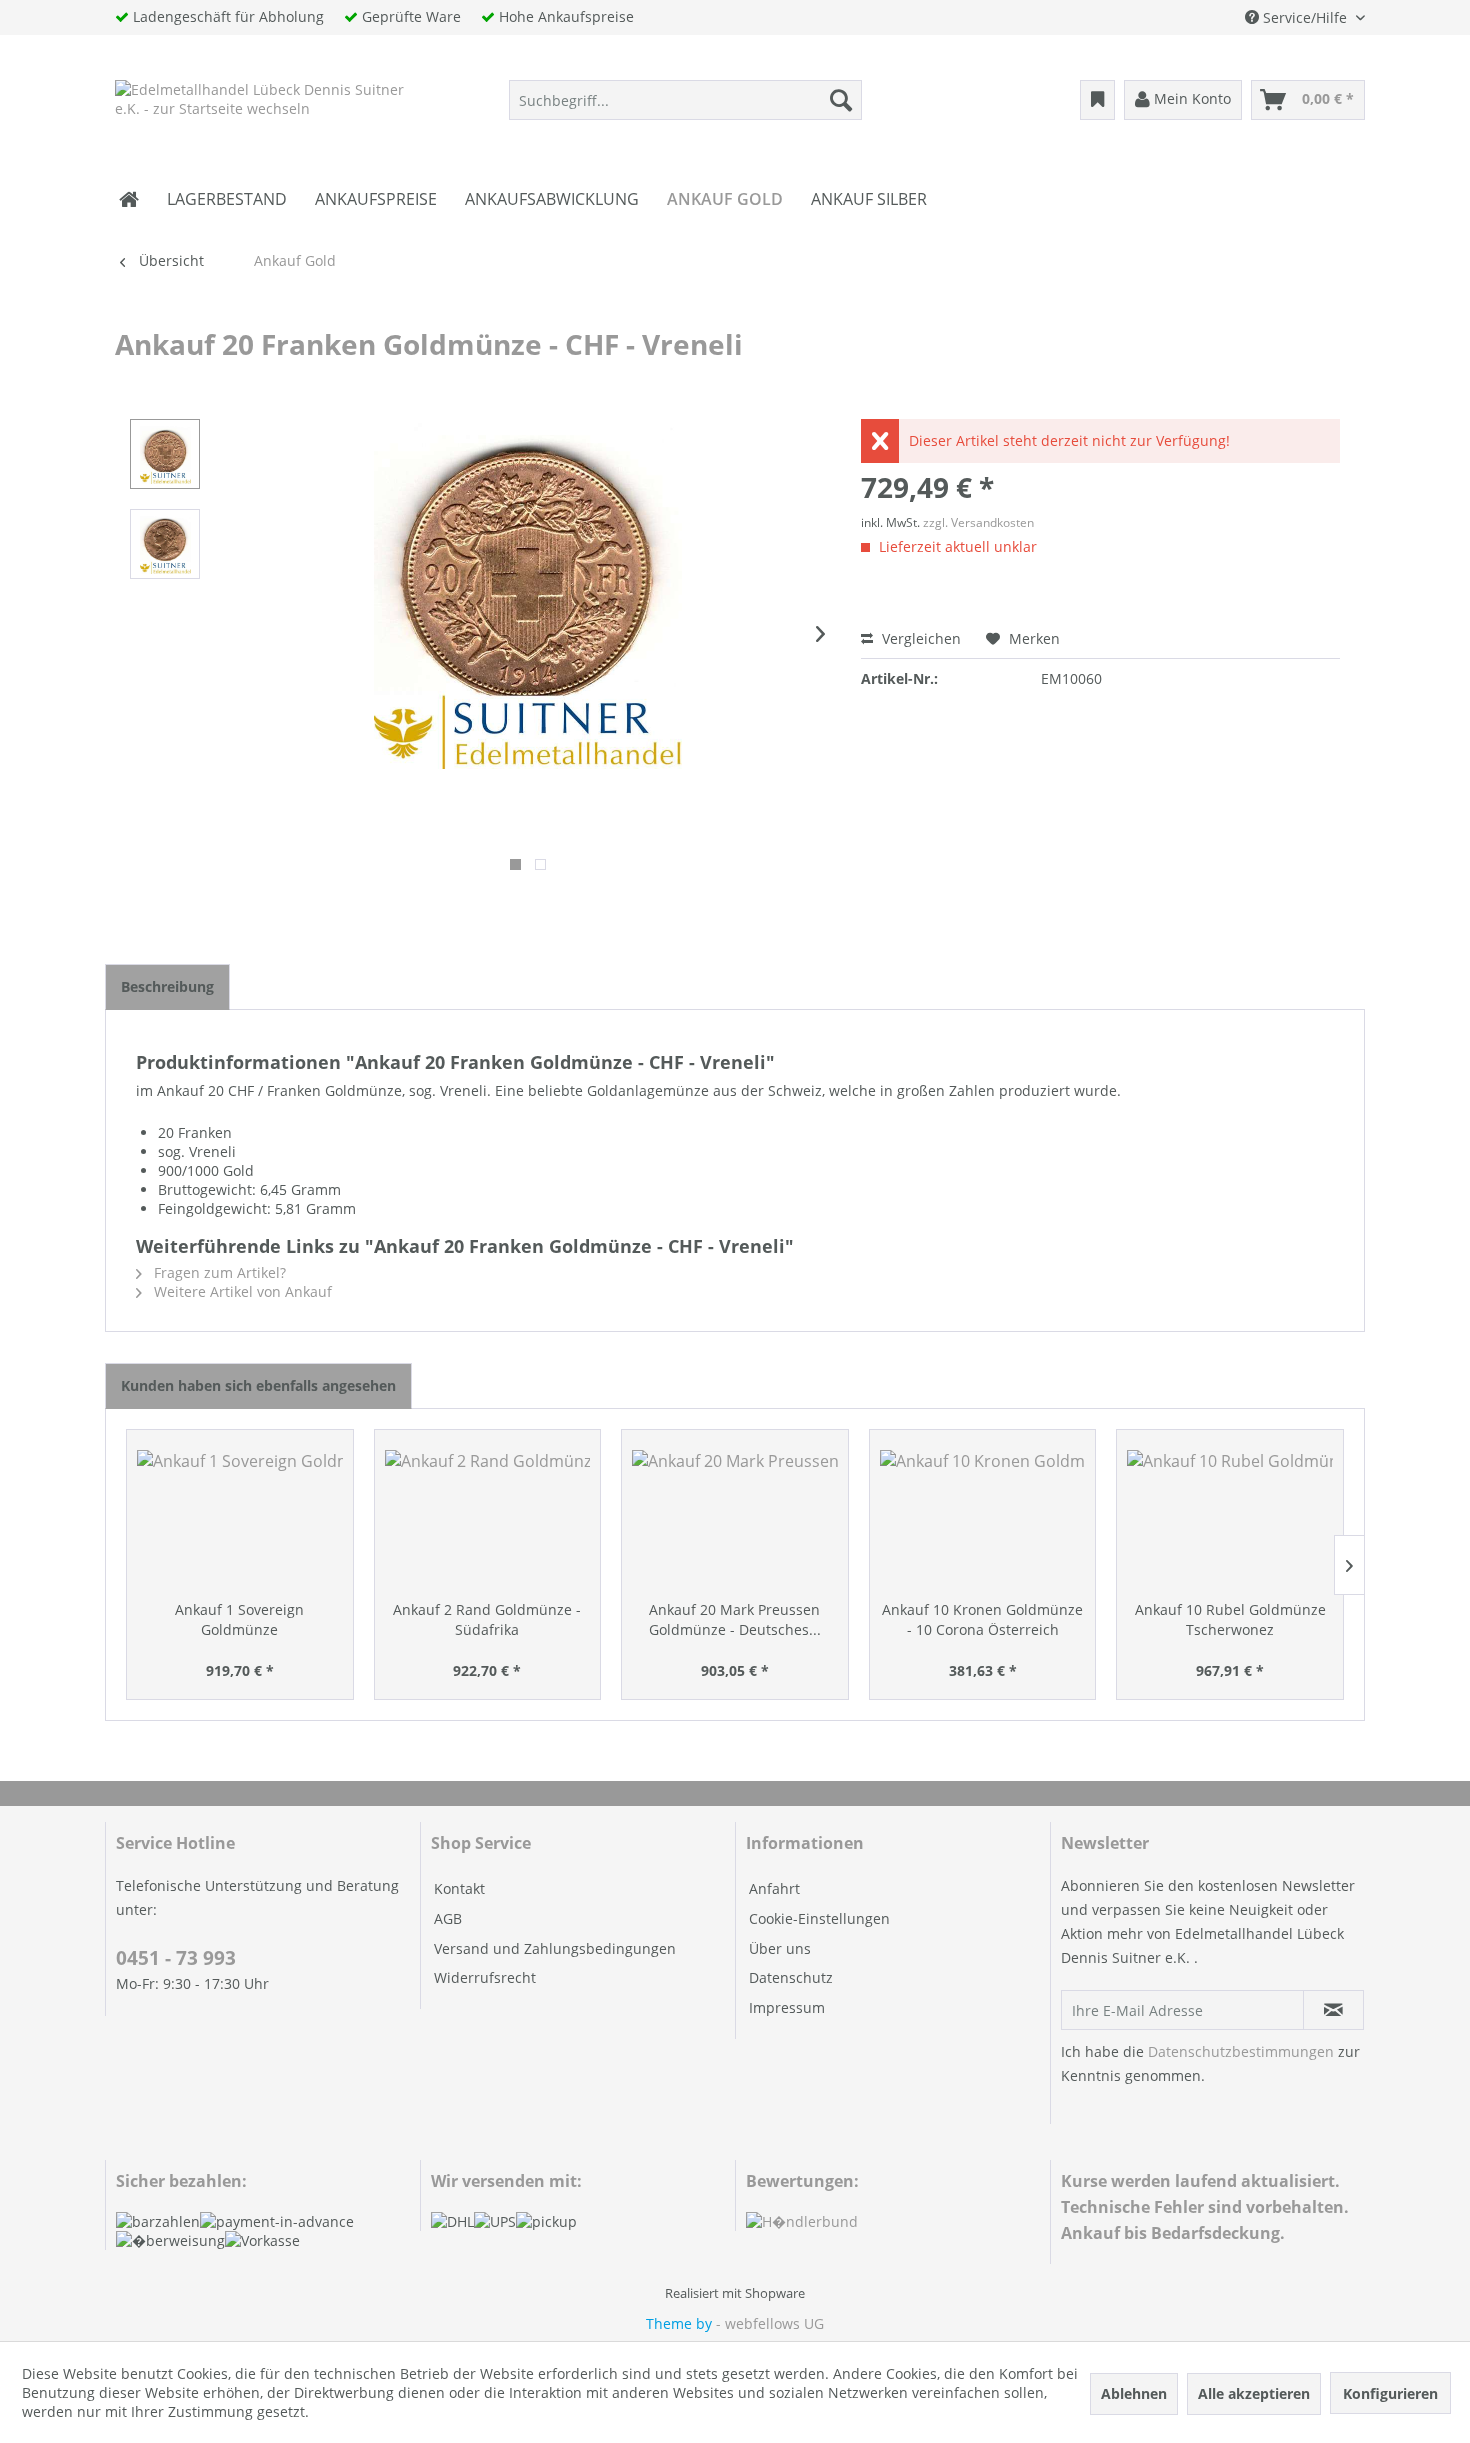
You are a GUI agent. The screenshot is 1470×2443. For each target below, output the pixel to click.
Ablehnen (1134, 2393)
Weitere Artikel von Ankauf (241, 1291)
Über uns (780, 1948)
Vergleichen (919, 638)
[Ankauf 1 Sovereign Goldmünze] (240, 1520)
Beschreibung (167, 986)
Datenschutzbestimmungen (1241, 2051)
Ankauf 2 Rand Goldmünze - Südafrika (487, 1619)
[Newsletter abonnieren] (1333, 2010)
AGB (448, 1918)
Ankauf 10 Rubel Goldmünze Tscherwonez (1230, 1619)
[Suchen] (841, 100)
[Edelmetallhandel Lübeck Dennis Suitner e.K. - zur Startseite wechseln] (262, 105)
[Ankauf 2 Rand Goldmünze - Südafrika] (488, 1520)
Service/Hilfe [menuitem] (1305, 17)
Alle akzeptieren (1254, 2393)
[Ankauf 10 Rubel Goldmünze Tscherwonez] (1230, 1520)
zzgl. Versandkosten (978, 522)
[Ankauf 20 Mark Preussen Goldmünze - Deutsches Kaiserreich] (735, 1520)
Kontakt (459, 1888)
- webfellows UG (770, 2323)
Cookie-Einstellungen (819, 1918)
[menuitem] (685, 100)
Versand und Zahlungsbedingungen (555, 1948)
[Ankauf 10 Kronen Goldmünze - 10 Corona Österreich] (983, 1520)
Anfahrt (774, 1888)
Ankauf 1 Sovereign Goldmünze (239, 1619)
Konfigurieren (1390, 2393)
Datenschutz (791, 1977)
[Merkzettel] (1097, 100)
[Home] (129, 199)
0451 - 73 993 (176, 1958)
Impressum (787, 2007)
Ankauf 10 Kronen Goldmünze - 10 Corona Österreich (982, 1619)
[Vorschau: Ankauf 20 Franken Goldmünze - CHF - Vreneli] (165, 454)
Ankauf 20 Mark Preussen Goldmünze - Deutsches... (735, 1619)
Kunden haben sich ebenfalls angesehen (258, 1385)
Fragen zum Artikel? (218, 1272)
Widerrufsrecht (485, 1977)
